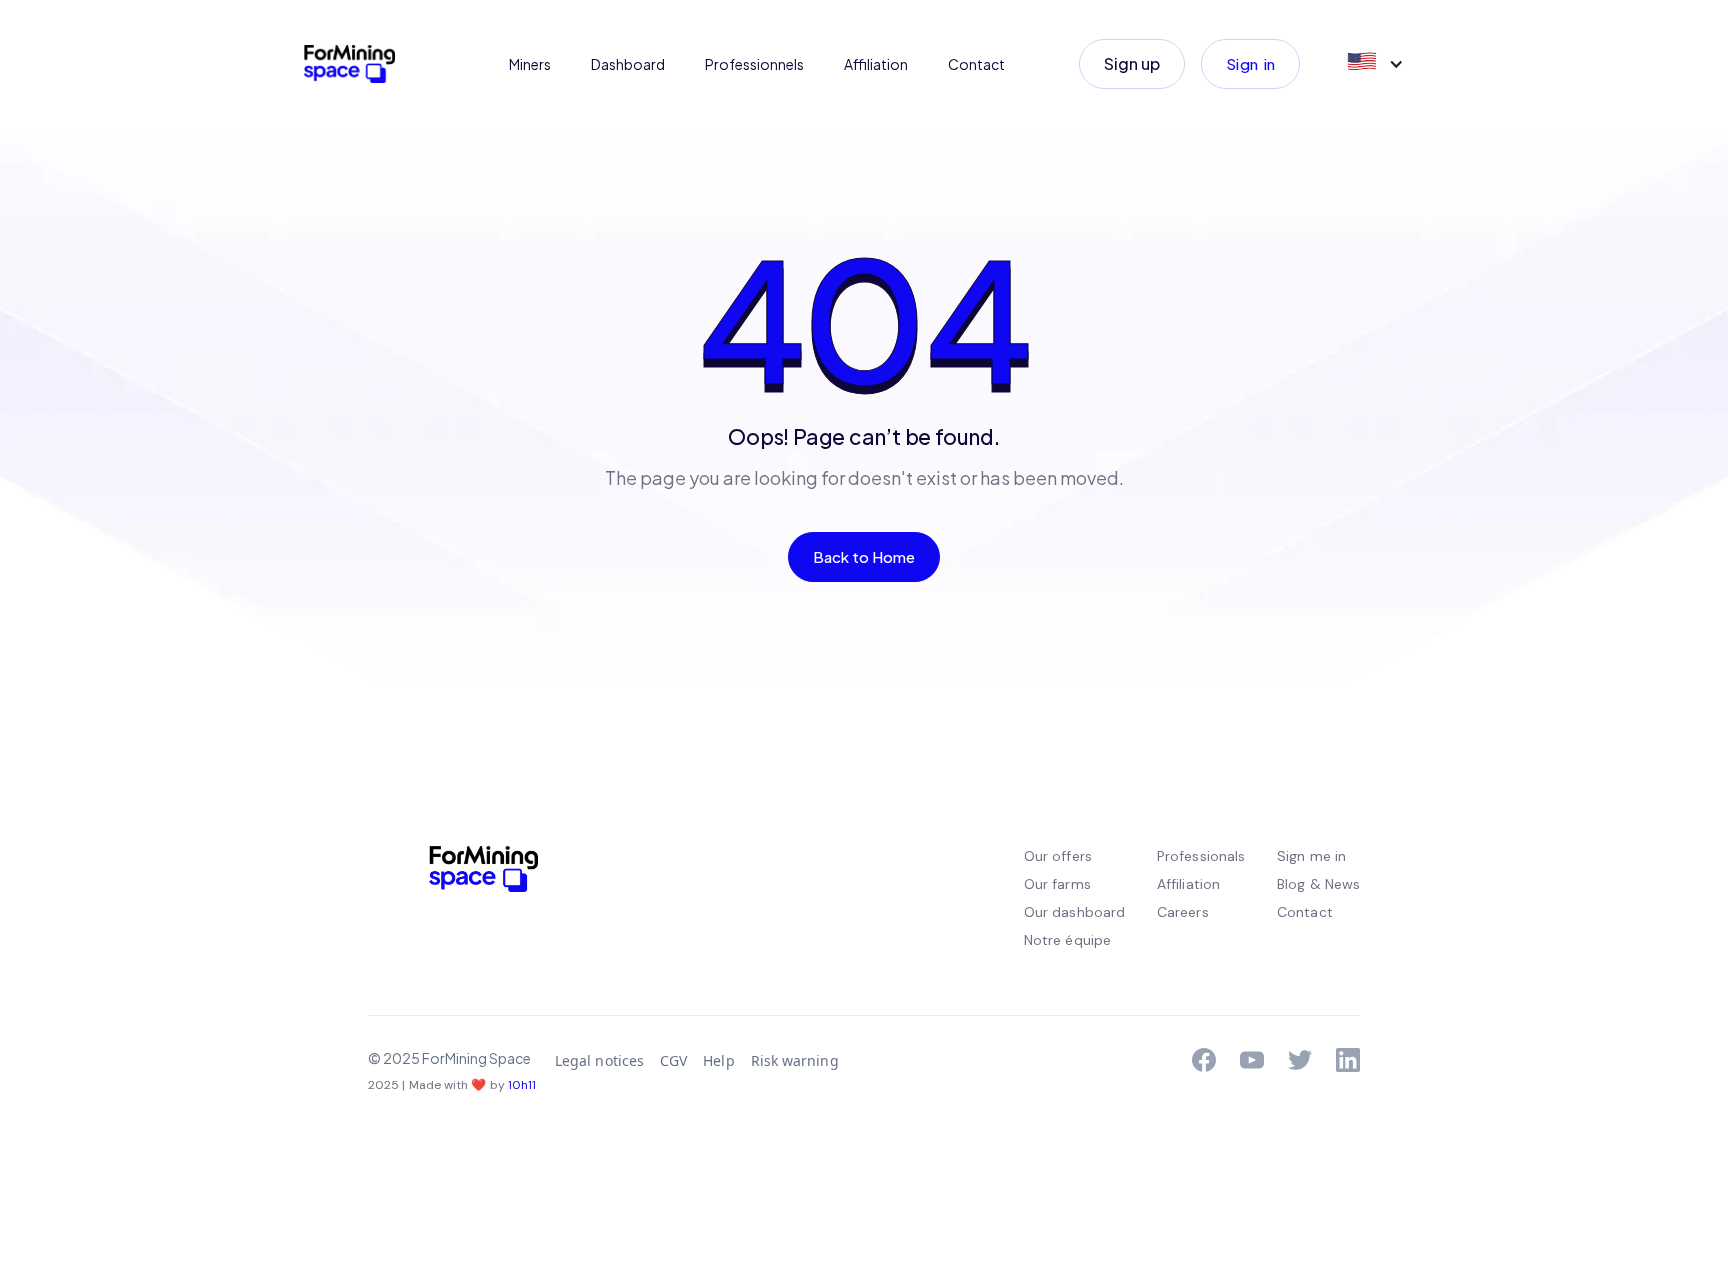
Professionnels (754, 64)
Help (718, 1060)
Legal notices (599, 1060)
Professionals (1201, 856)
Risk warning (795, 1060)
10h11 (522, 1085)
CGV (673, 1060)
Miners (530, 64)
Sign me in (1311, 856)
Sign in (1250, 63)
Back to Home (864, 556)
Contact (976, 64)
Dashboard (628, 64)
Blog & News (1318, 884)
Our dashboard (1074, 912)
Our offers (1058, 856)
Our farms (1057, 884)
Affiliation (876, 64)
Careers (1183, 912)
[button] (1374, 64)
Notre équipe (1067, 940)
